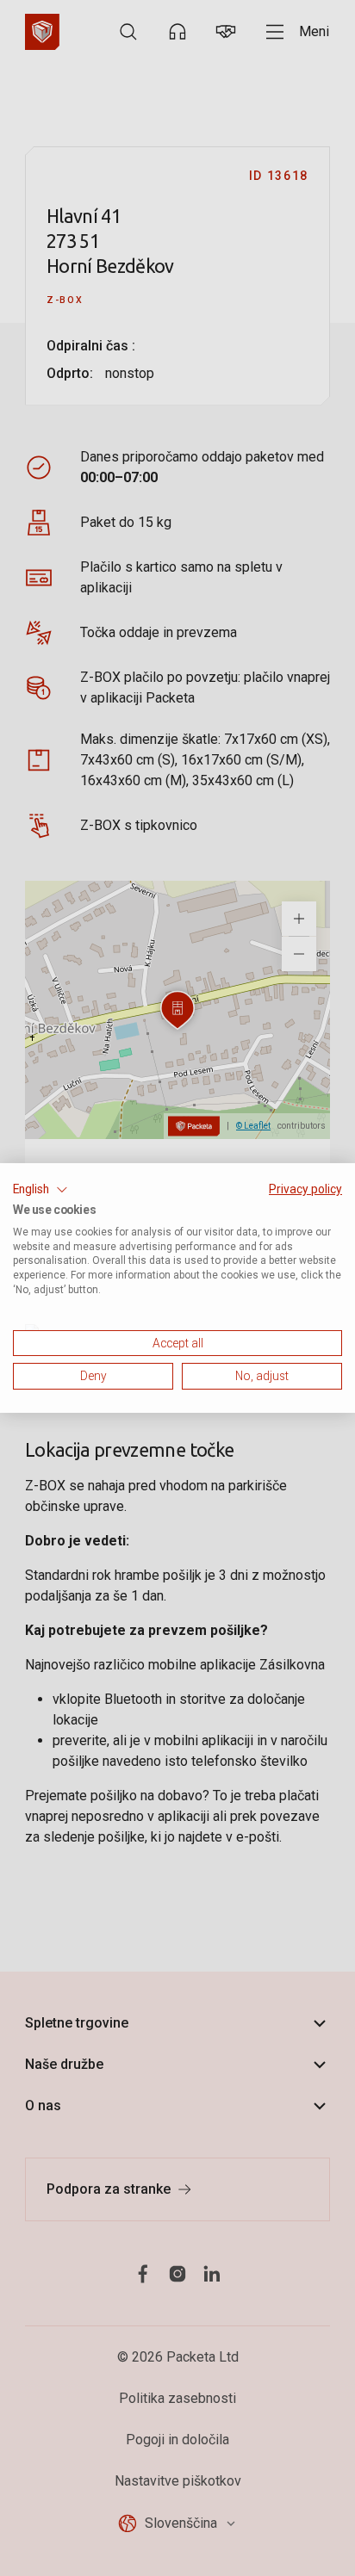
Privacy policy (305, 1189)
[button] (40, 1190)
